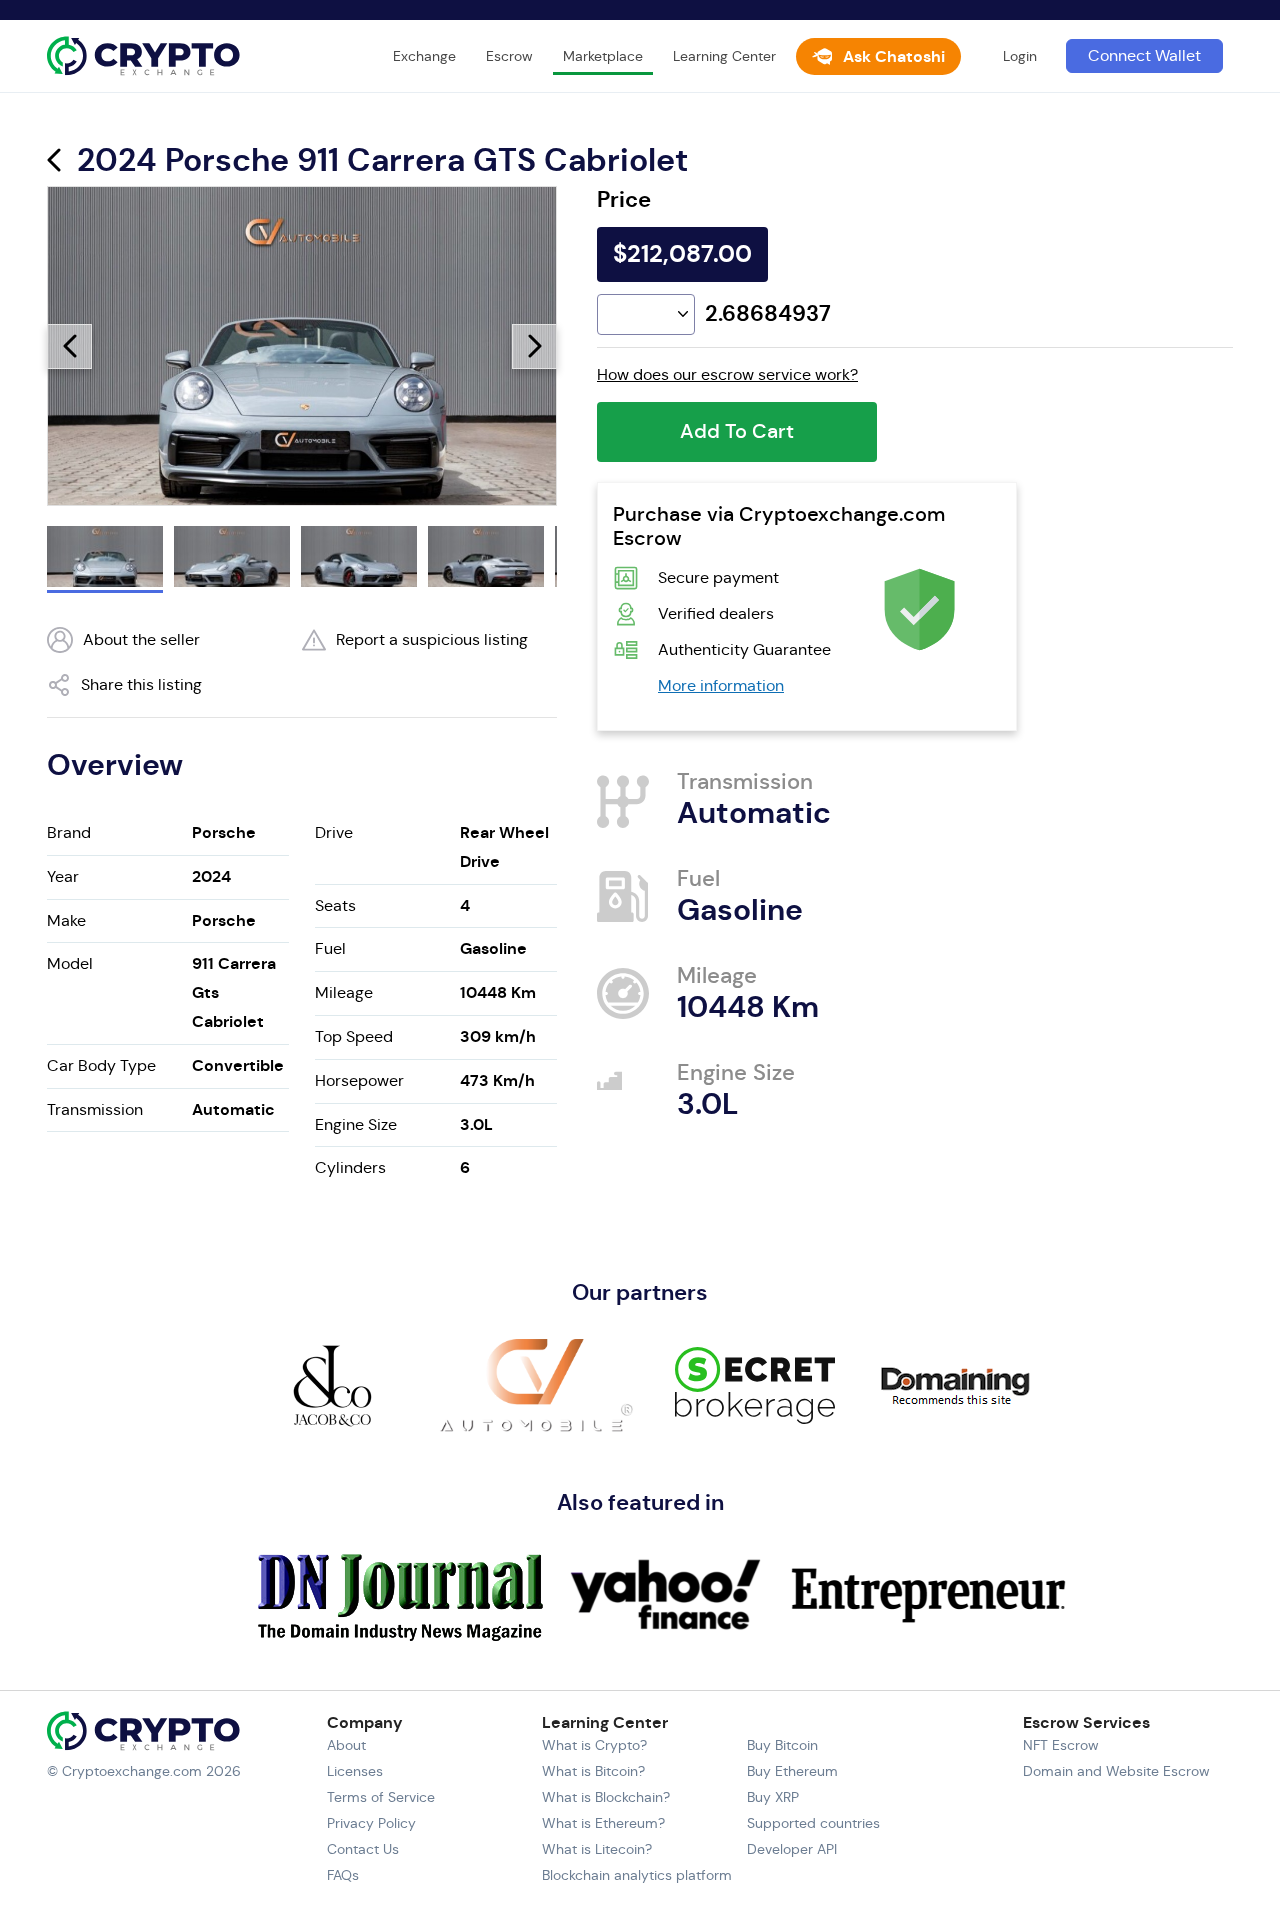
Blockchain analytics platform (637, 1875)
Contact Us (363, 1849)
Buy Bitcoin (782, 1745)
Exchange (424, 56)
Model (70, 963)
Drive (334, 832)
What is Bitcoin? (593, 1771)
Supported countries (813, 1823)
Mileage (344, 992)
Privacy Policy (371, 1823)
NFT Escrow (1061, 1745)
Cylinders (350, 1167)
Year (63, 876)
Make (66, 920)
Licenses (355, 1771)
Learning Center (724, 56)
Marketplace (603, 56)
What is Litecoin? (597, 1849)
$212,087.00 (682, 254)
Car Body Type (101, 1065)
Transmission (95, 1109)
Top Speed (354, 1036)
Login (1020, 56)
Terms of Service (381, 1797)
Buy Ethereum (792, 1771)
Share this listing (141, 684)
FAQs (343, 1875)
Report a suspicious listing (432, 639)
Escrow (509, 56)
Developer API (792, 1849)
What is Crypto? (594, 1745)
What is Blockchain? (606, 1797)
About (346, 1745)
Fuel (330, 948)
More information (721, 685)
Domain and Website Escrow (1116, 1771)
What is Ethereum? (603, 1823)
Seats (335, 905)
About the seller (141, 639)
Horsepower (359, 1080)
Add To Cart (737, 431)
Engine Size (356, 1124)
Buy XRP (773, 1797)
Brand (69, 832)
